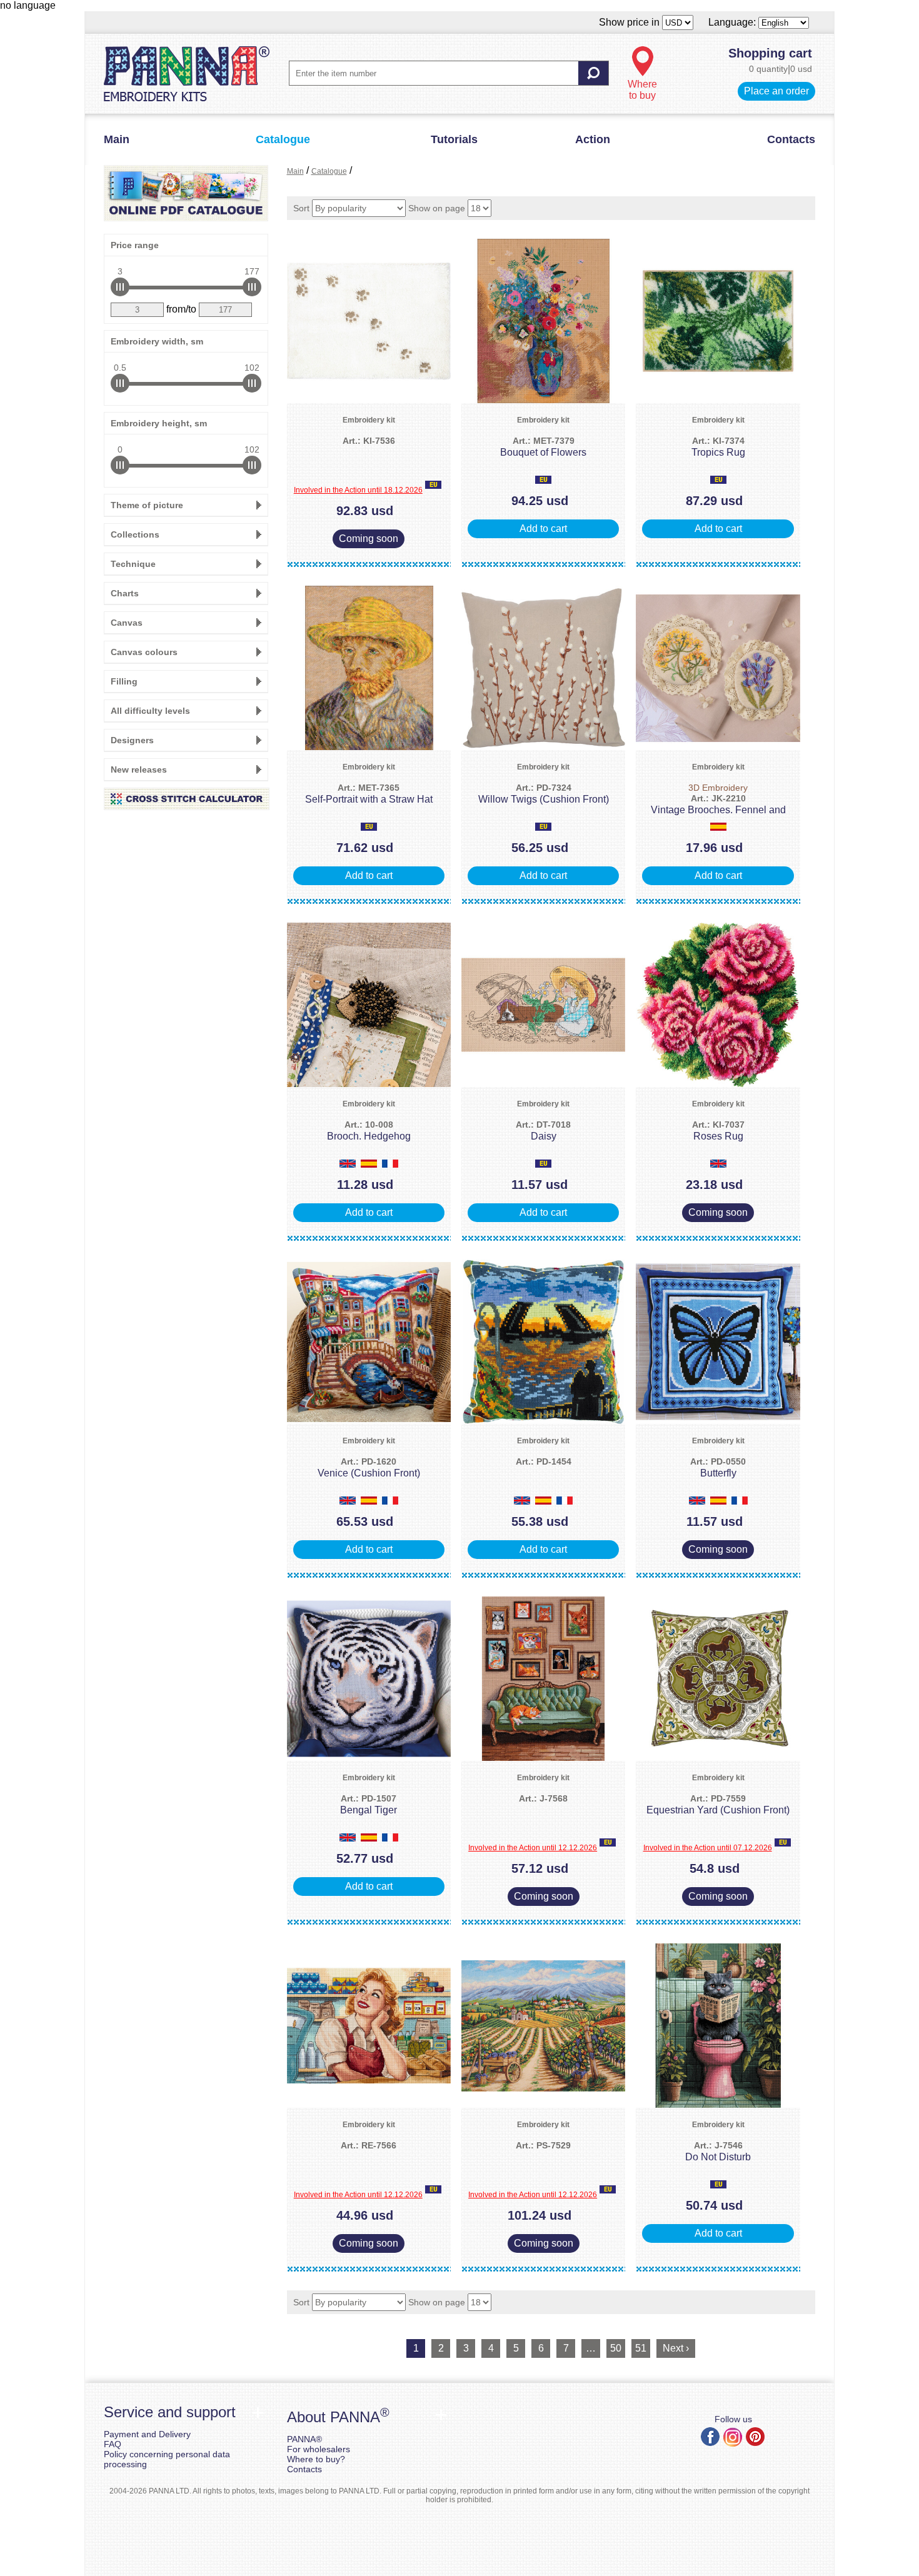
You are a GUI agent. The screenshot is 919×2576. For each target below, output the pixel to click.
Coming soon (369, 539)
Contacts (791, 139)
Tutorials (454, 139)
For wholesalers (319, 2449)
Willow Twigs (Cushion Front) (544, 794)
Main (117, 139)
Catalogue (283, 139)
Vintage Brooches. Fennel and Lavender (718, 805)
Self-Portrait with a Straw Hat (369, 794)
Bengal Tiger (369, 1804)
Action (593, 139)
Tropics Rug (718, 447)
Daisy (543, 1130)
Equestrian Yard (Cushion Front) (718, 1804)
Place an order (776, 91)
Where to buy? (316, 2459)
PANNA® (304, 2439)
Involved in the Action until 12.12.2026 (533, 1848)
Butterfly (718, 1467)
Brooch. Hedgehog (369, 1130)
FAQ (113, 2444)
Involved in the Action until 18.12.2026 (358, 490)
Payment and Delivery (147, 2434)
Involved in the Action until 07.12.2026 (708, 1848)
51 (641, 2348)
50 (616, 2348)
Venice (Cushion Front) (369, 1467)
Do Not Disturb (718, 2151)
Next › (676, 2348)
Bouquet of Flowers (543, 447)
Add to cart (543, 529)
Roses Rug (718, 1130)
